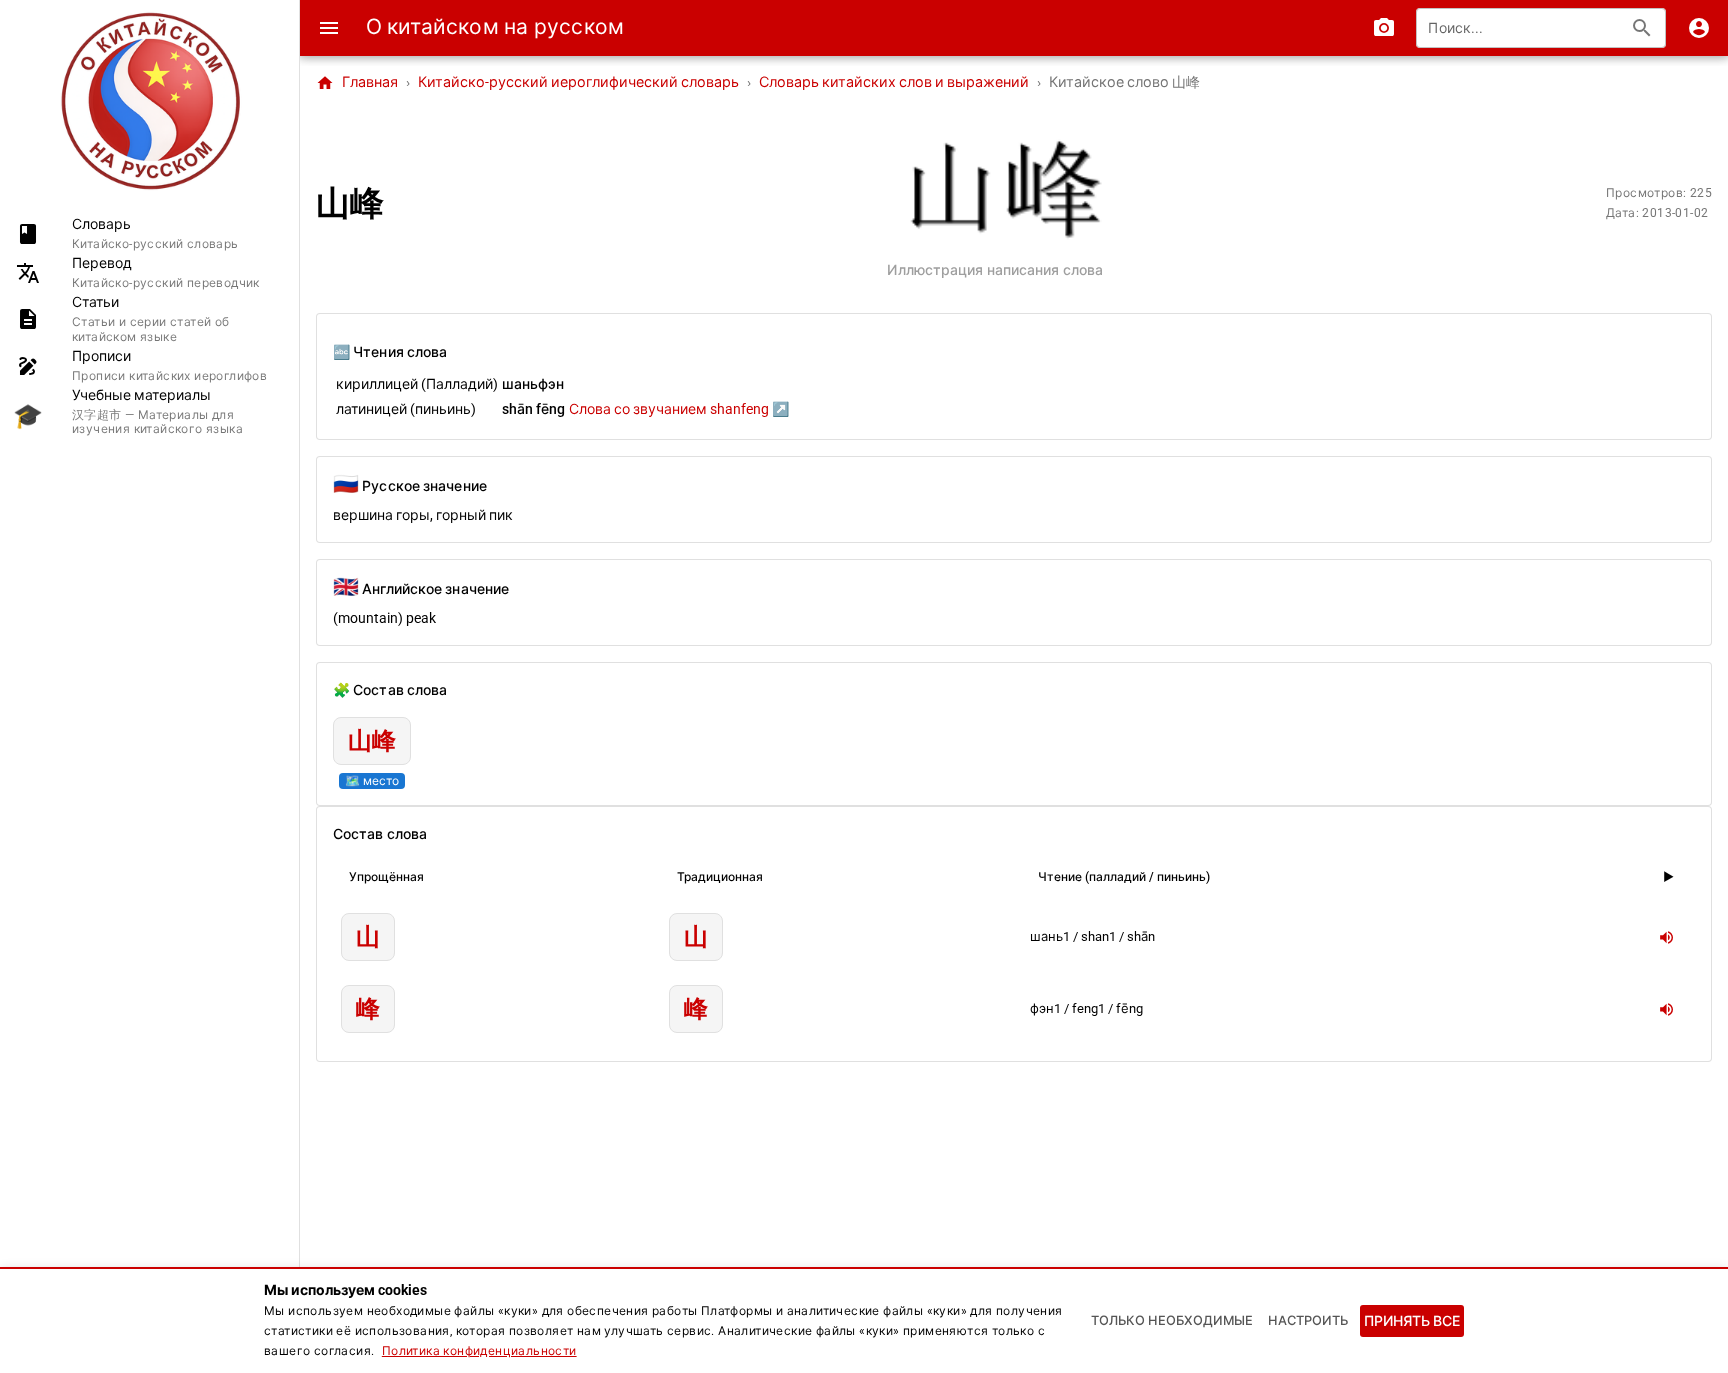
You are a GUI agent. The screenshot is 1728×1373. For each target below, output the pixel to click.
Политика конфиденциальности (479, 1351)
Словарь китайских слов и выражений (894, 82)
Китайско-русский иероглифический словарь (578, 82)
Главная (357, 83)
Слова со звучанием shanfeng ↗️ (679, 409)
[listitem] (149, 233)
